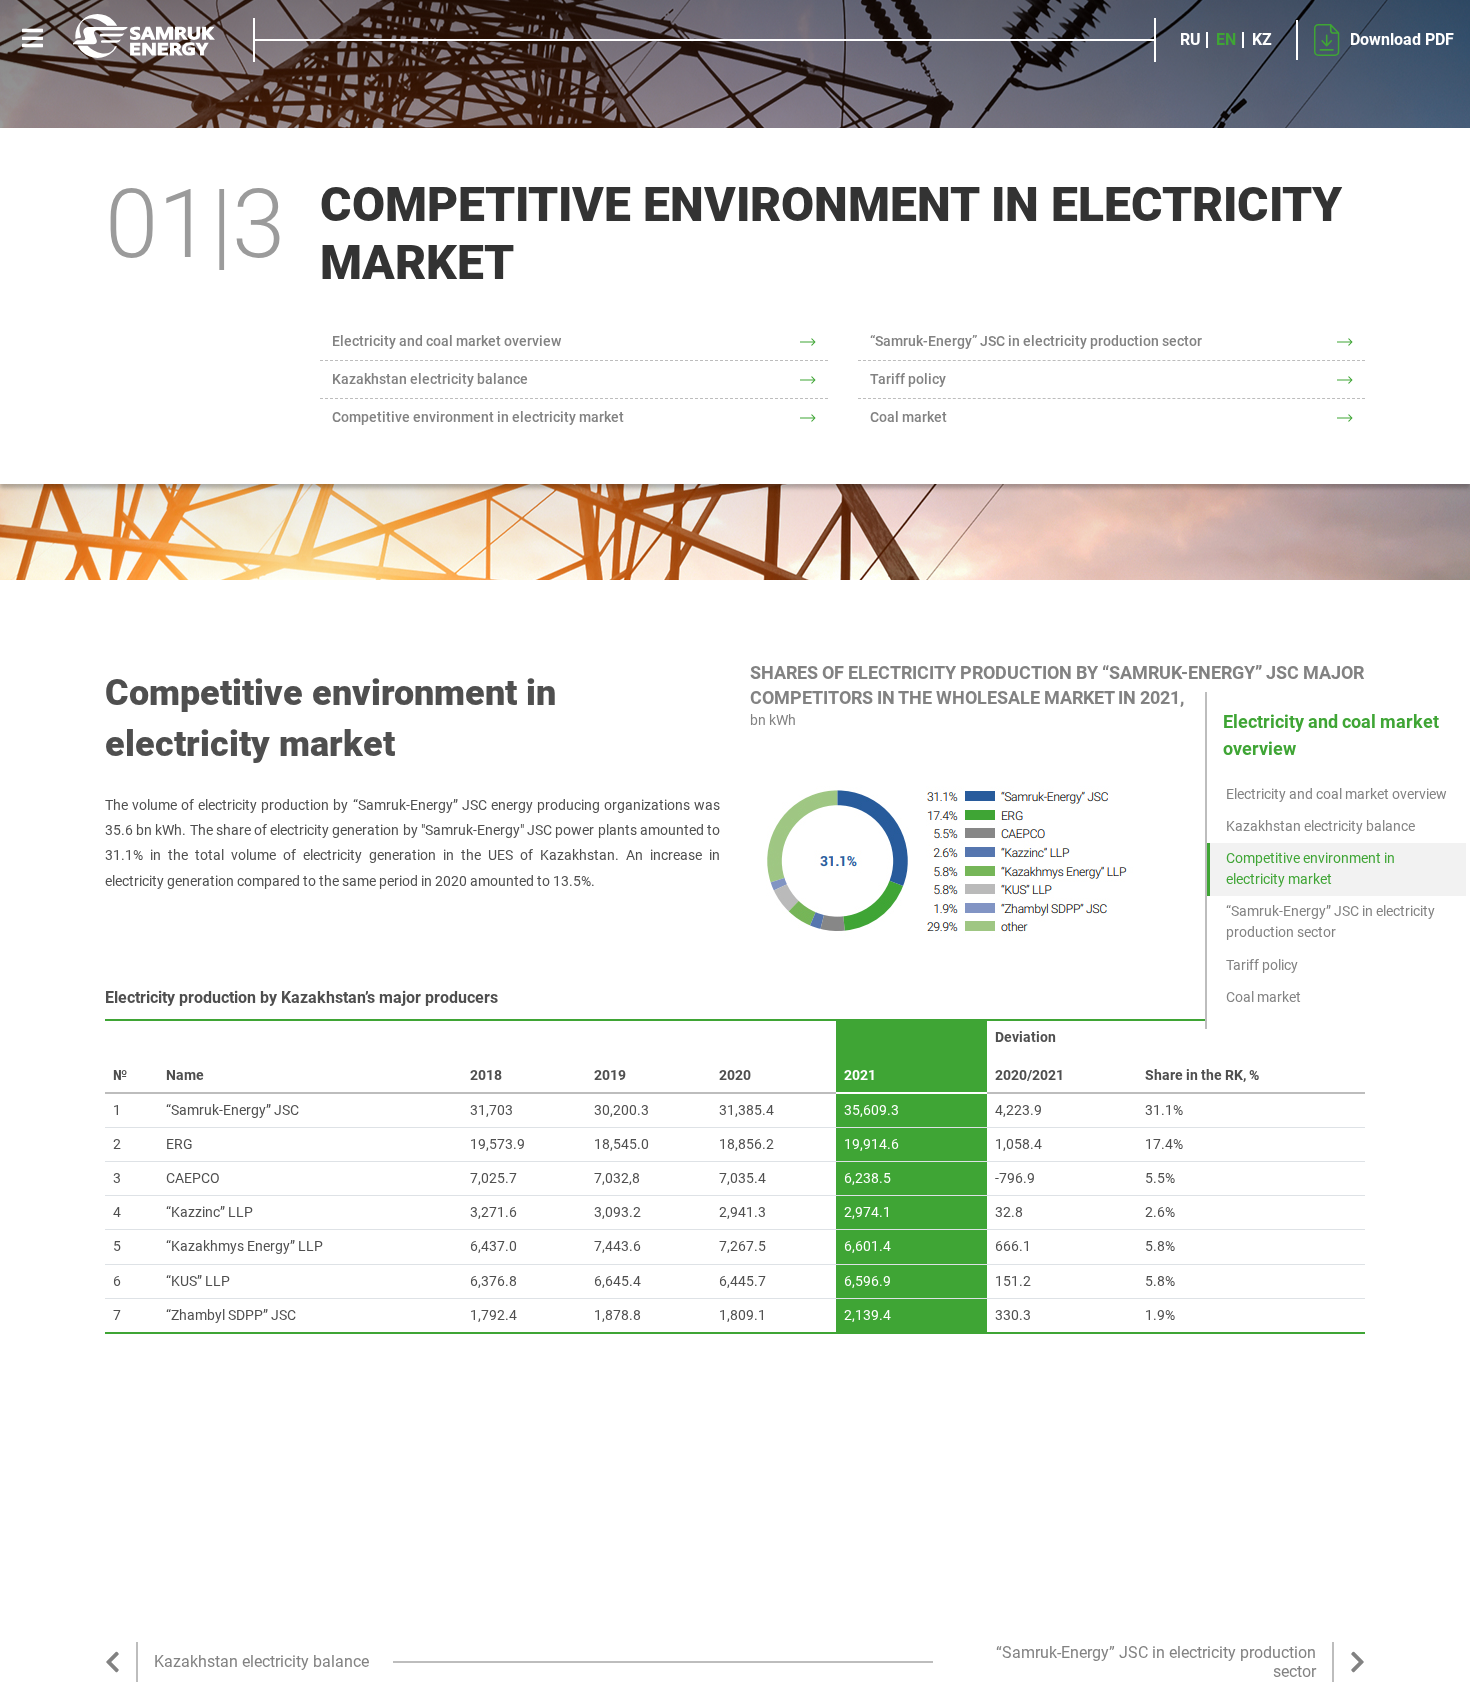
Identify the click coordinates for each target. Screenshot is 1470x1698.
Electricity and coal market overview (446, 341)
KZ (1262, 40)
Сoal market (908, 417)
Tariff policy (908, 379)
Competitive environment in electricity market (478, 417)
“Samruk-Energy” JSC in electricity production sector (1036, 341)
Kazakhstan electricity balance (430, 379)
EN (1226, 40)
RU (1190, 40)
